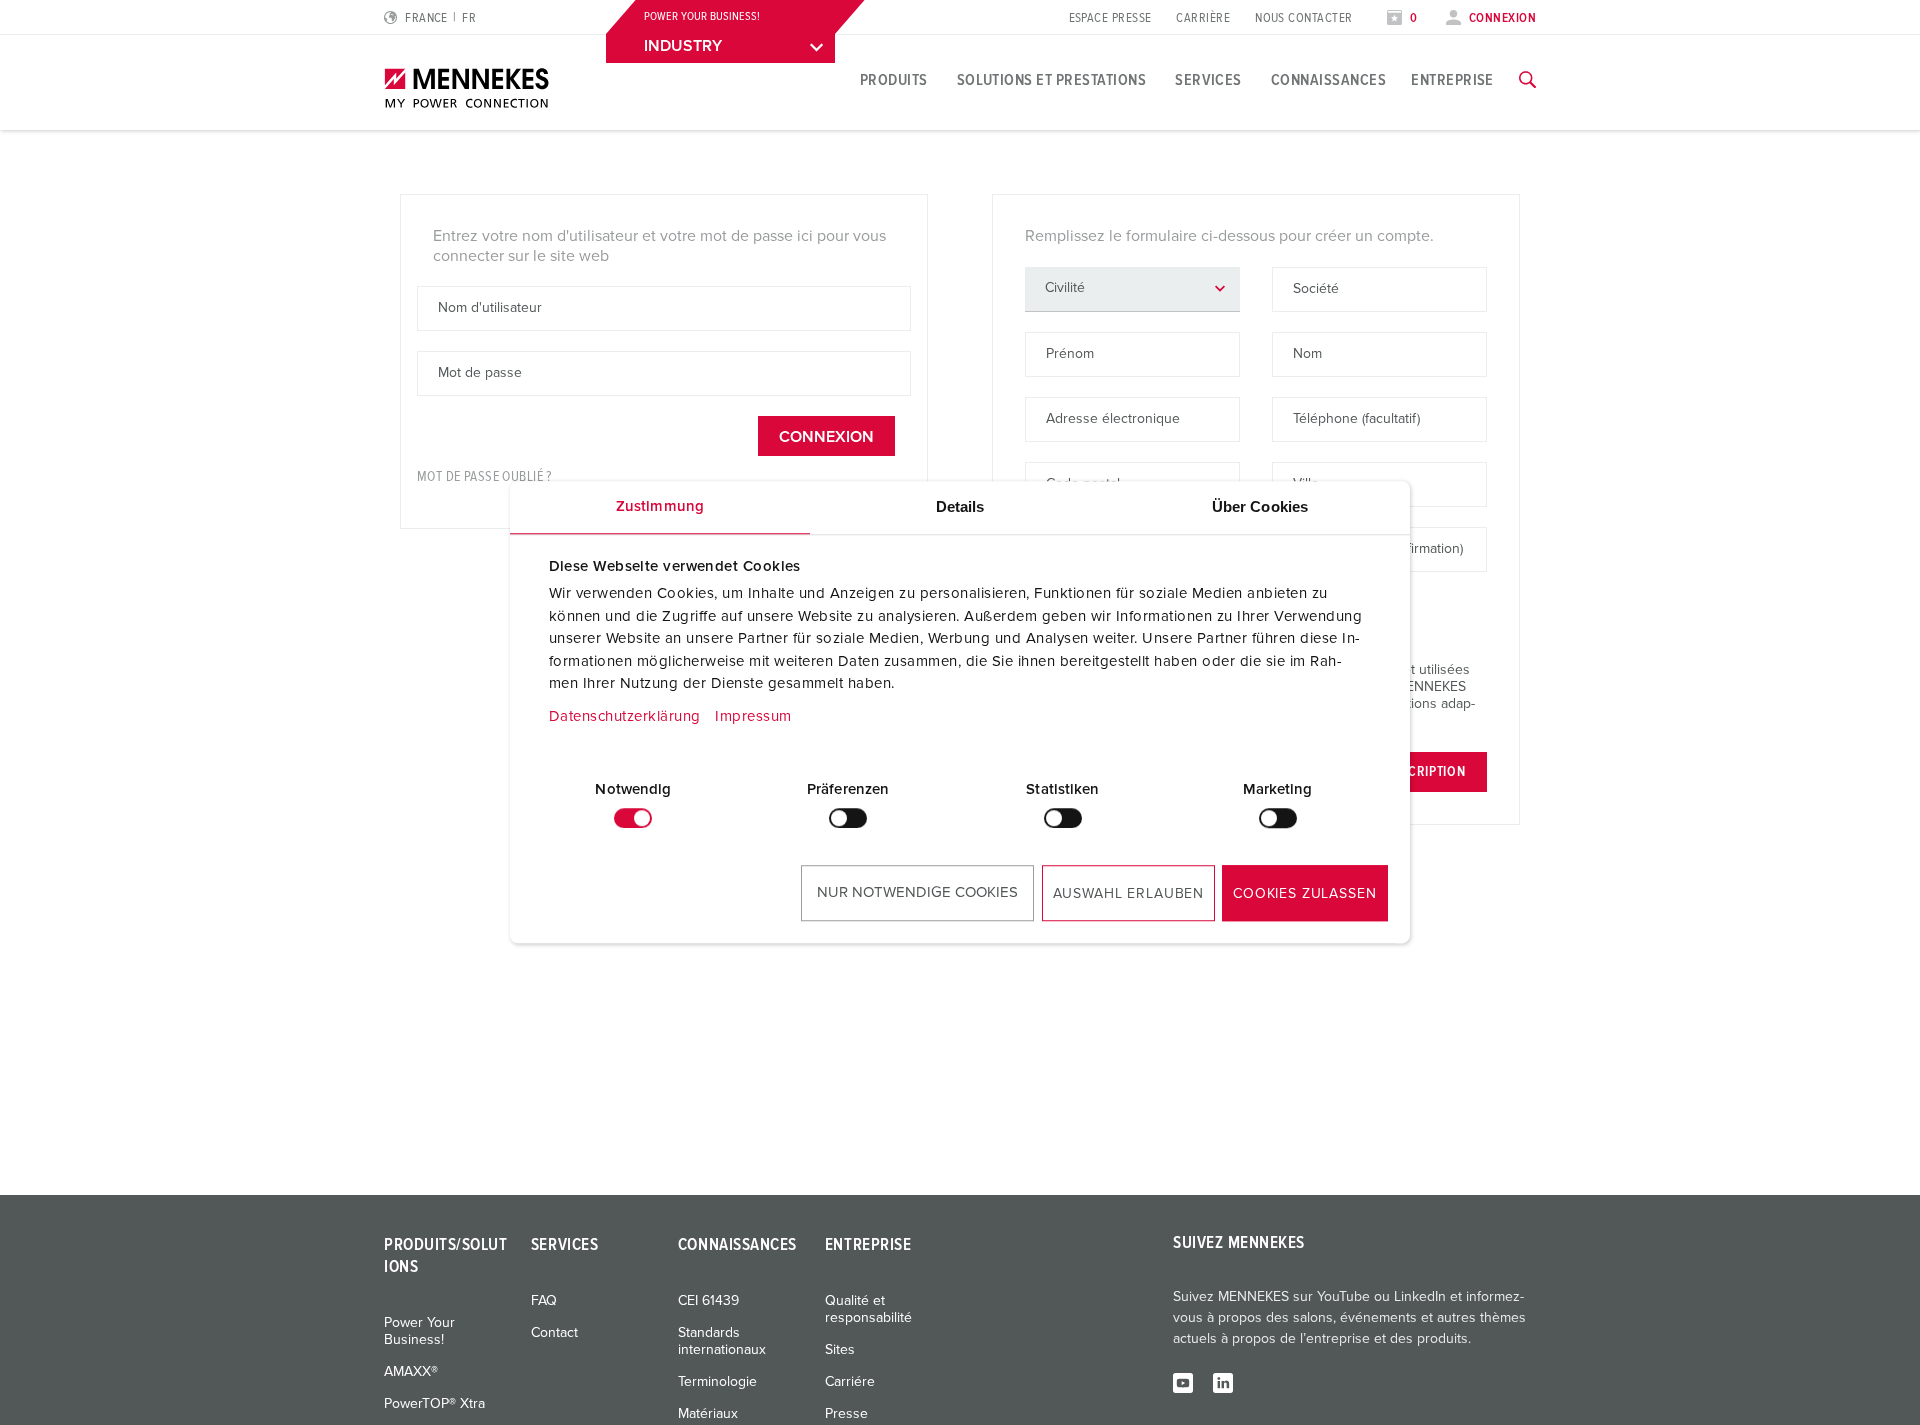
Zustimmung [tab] (660, 506)
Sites (840, 1350)
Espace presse (1110, 18)
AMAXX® (411, 1372)
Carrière (1203, 18)
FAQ (544, 1301)
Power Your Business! (419, 1331)
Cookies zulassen (1304, 894)
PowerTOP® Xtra (434, 1404)
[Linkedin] (1223, 1382)
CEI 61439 (708, 1301)
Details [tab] (960, 506)
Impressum (753, 716)
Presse (846, 1414)
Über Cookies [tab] (1260, 506)
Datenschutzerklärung (625, 716)
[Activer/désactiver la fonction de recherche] (1527, 80)
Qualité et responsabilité (868, 1309)
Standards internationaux (722, 1341)
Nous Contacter (1303, 18)
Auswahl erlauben (1128, 894)
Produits (894, 80)
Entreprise (1452, 80)
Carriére (850, 1382)
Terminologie (717, 1382)
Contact (554, 1333)
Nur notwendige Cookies (917, 892)
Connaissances (1328, 80)
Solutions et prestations (1052, 80)
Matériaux (708, 1414)
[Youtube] (1183, 1382)
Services (1208, 80)
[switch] (848, 818)
